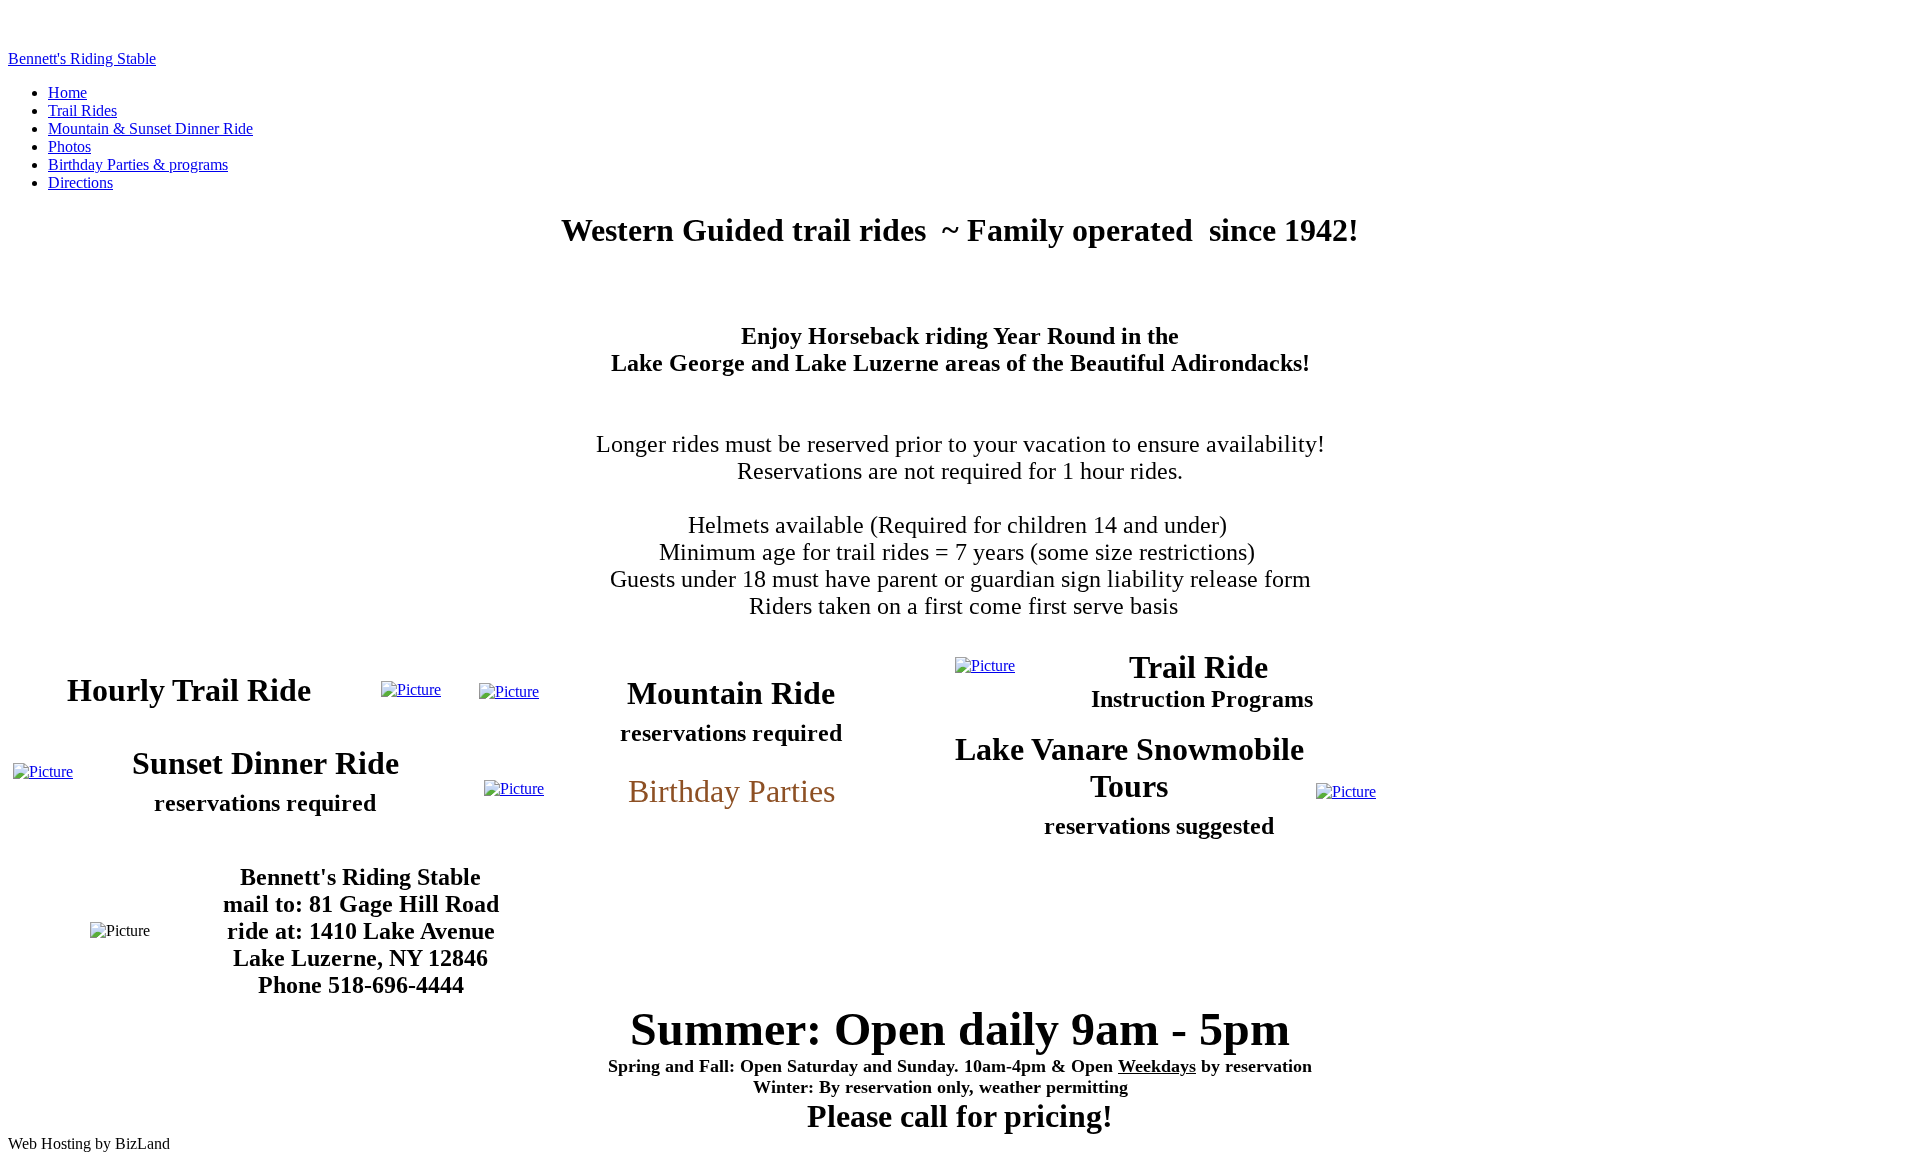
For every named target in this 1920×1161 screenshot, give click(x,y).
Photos (69, 146)
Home (67, 92)
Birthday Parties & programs (138, 164)
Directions (80, 182)
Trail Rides (82, 110)
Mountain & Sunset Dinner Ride (150, 128)
